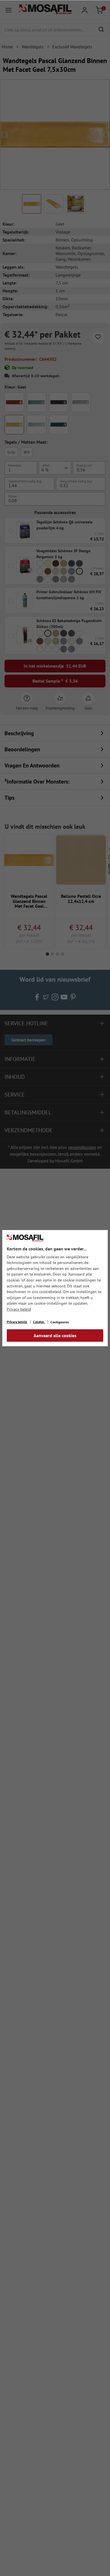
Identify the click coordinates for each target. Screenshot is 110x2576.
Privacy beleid (19, 1309)
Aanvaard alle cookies (55, 1336)
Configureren (60, 1322)
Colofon (39, 1322)
